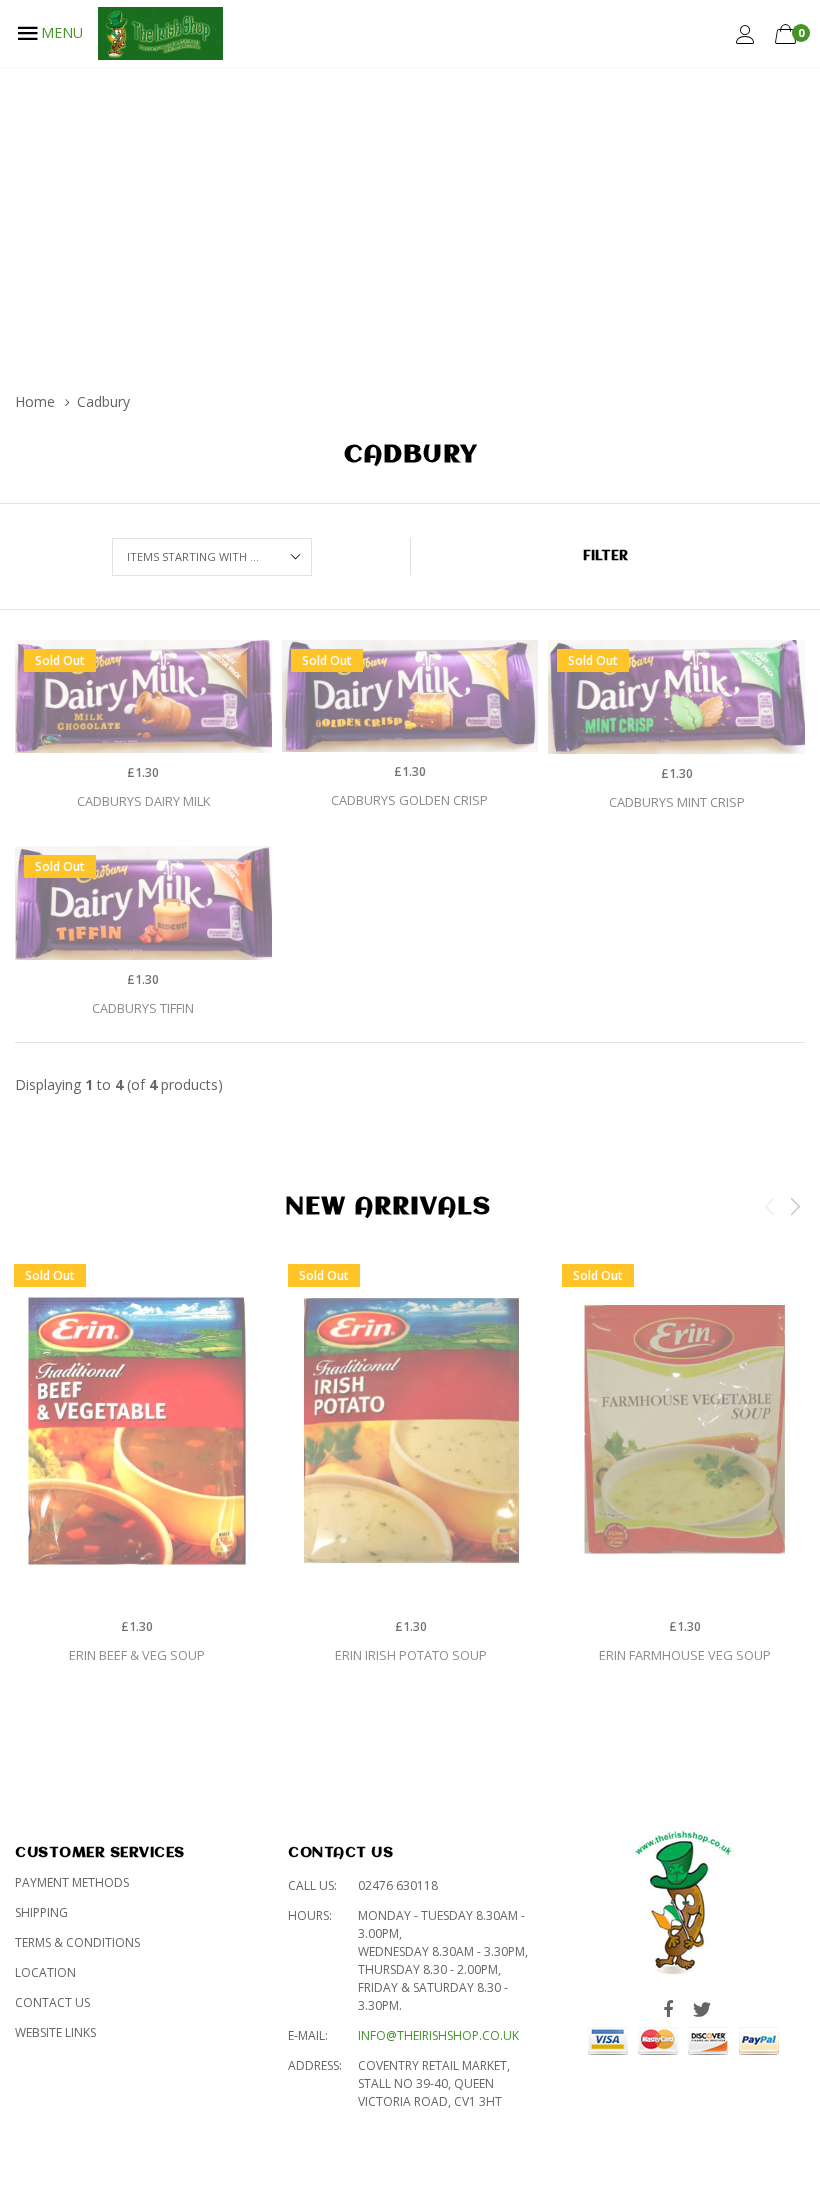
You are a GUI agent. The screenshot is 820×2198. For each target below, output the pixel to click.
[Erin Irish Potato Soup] (411, 1431)
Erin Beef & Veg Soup (137, 1655)
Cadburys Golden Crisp (409, 800)
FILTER (605, 556)
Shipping (41, 1912)
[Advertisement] (410, 217)
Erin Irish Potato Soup (411, 1655)
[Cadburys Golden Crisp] (410, 696)
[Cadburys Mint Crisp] (676, 697)
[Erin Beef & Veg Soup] (137, 1431)
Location (45, 1972)
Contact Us (52, 2002)
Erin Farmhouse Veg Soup (685, 1655)
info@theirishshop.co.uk (438, 2035)
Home (35, 401)
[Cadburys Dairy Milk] (143, 696)
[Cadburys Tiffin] (143, 903)
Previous (770, 1206)
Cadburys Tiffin (143, 1008)
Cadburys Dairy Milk (143, 801)
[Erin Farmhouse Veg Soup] (685, 1431)
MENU (62, 32)
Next (795, 1206)
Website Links (55, 2032)
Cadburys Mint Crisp (677, 802)
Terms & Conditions (77, 1942)
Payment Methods (72, 1882)
